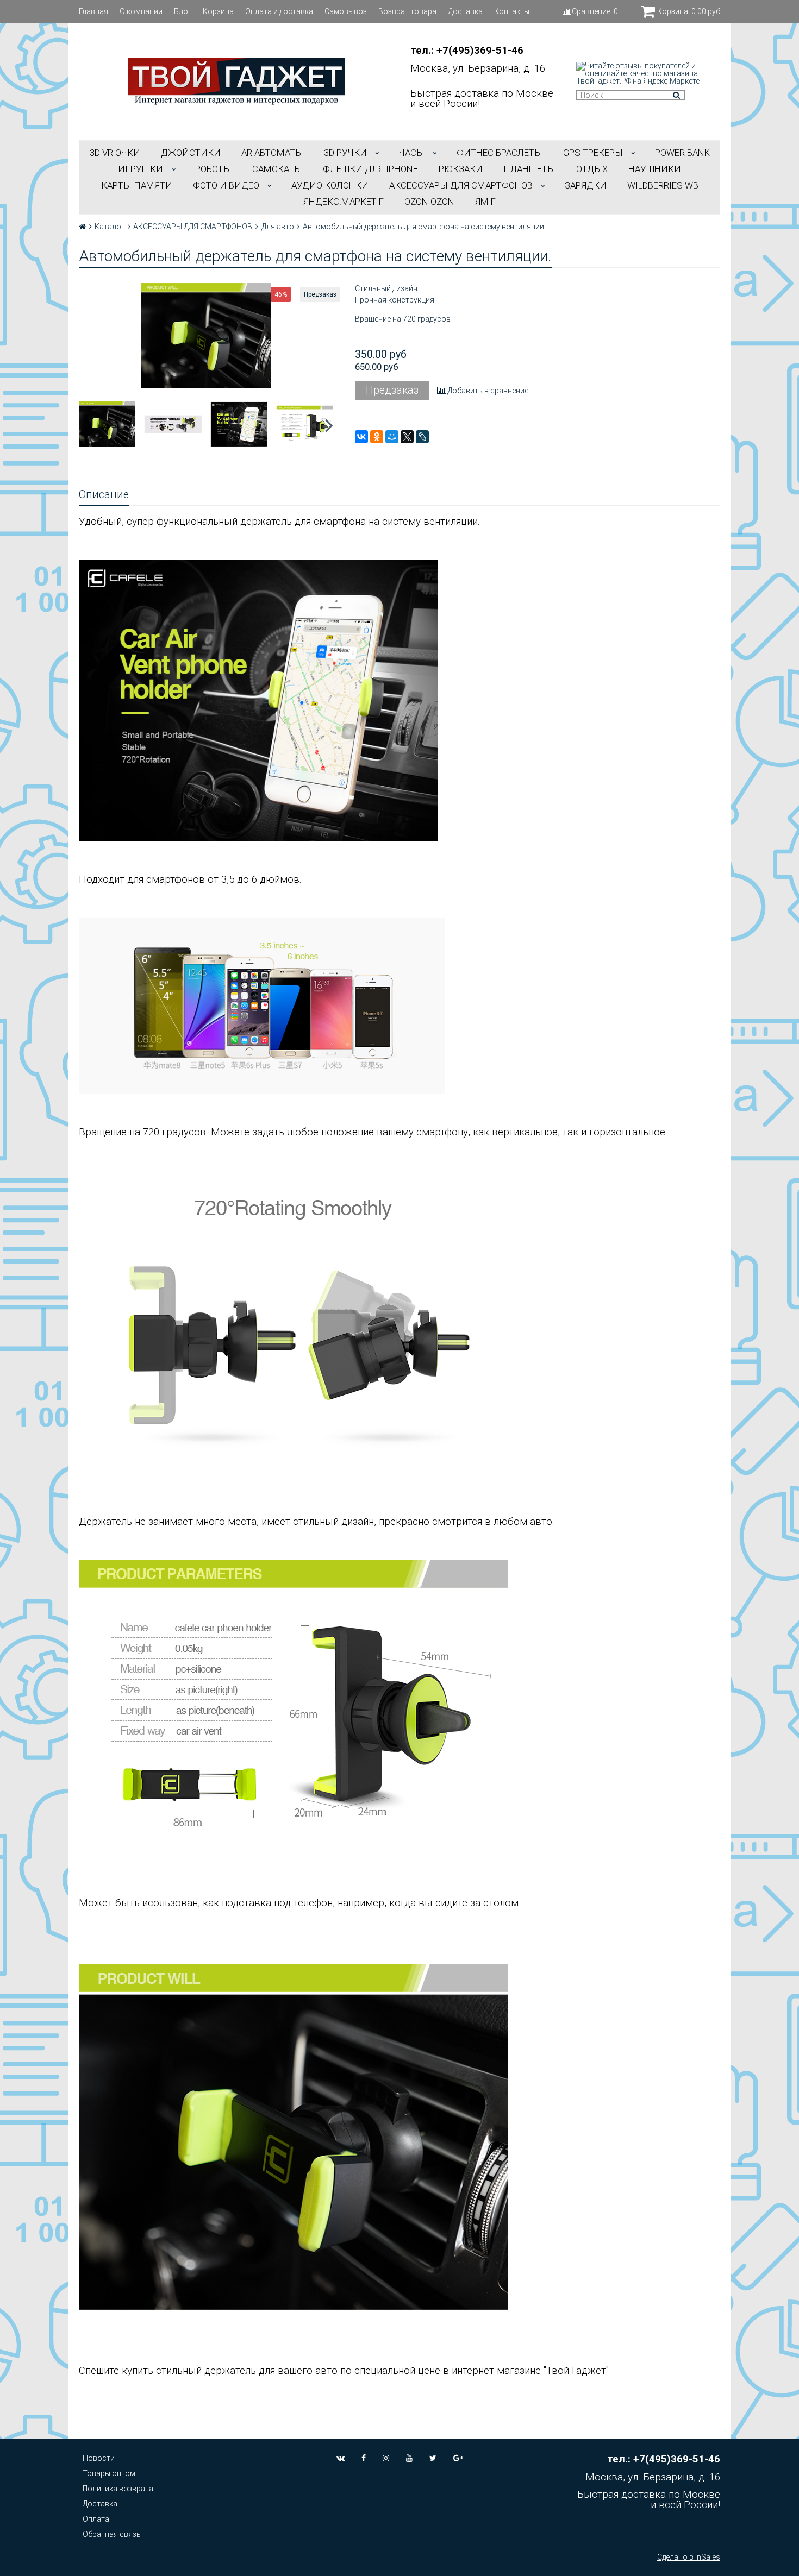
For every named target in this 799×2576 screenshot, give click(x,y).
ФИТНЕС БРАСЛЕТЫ (500, 153)
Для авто (278, 227)
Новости (99, 2458)
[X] (407, 437)
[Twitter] (433, 2458)
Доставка (465, 11)
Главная (93, 11)
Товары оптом (109, 2473)
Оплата (96, 2519)
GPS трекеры (593, 153)
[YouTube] (409, 2458)
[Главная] (82, 227)
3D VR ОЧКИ (115, 153)
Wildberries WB (663, 185)
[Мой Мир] (392, 437)
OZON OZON (429, 202)
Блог (183, 11)
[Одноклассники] (377, 437)
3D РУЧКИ (345, 153)
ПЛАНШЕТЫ (529, 169)
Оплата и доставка (279, 11)
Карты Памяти (137, 185)
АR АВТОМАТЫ (272, 153)
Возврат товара (407, 11)
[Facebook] (364, 2458)
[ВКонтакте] (361, 437)
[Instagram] (386, 2458)
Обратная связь (112, 2534)
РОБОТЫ (213, 169)
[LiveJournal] (422, 437)
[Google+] (458, 2458)
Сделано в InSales (689, 2557)
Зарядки (586, 185)
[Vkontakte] (341, 2458)
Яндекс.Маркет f (344, 202)
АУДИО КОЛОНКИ (330, 185)
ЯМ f (485, 202)
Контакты (512, 11)
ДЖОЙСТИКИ (191, 153)
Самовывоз (346, 11)
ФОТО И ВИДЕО (226, 185)
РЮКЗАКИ (461, 169)
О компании (141, 11)
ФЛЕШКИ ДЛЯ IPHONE (370, 169)
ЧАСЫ (412, 153)
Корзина (218, 11)
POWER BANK (682, 153)
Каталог (110, 227)
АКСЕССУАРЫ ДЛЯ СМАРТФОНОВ (461, 185)
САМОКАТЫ (277, 169)
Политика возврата (118, 2489)
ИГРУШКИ (141, 169)
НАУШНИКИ (655, 169)
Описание (104, 495)
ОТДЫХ (592, 169)
